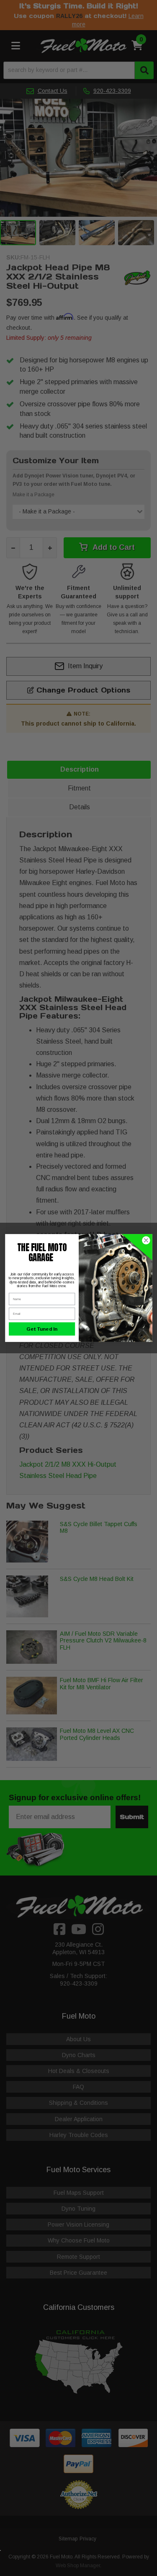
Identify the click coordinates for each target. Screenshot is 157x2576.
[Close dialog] (146, 1241)
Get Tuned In (42, 1329)
